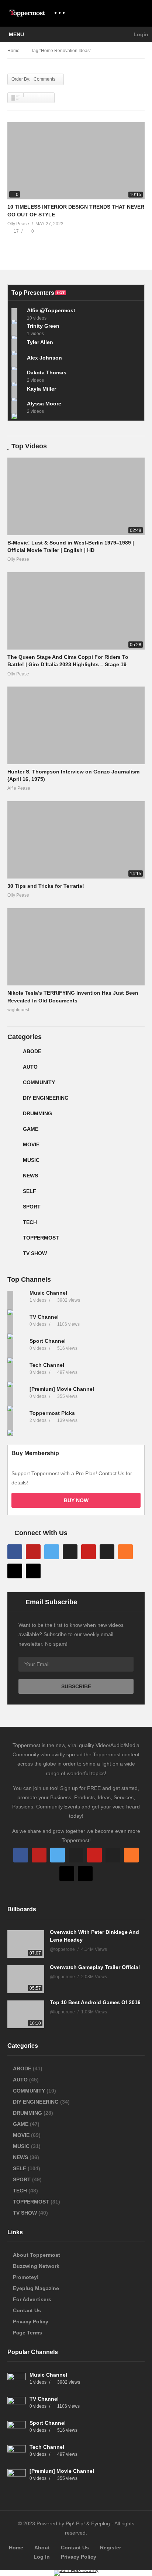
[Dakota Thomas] (17, 376)
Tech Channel (48, 1365)
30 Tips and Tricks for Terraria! (46, 886)
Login (140, 34)
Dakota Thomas (47, 372)
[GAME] (13, 1132)
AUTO (30, 1067)
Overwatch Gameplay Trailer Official (95, 1967)
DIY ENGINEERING (46, 1098)
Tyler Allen (40, 342)
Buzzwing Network (36, 2266)
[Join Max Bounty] (76, 2570)
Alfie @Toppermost (51, 310)
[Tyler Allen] (17, 345)
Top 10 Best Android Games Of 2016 (95, 2002)
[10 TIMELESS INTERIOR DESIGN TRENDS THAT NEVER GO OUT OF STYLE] (76, 161)
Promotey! (26, 2277)
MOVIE (31, 1144)
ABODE (32, 1051)
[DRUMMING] (13, 1116)
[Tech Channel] (17, 1372)
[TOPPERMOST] (13, 1241)
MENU (16, 34)
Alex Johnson (44, 358)
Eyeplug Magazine (36, 2288)
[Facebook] (15, 1552)
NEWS (30, 1176)
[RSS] (125, 1552)
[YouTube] (33, 1552)
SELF (30, 1191)
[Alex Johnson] (17, 361)
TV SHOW (35, 1253)
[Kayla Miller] (17, 392)
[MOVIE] (13, 1147)
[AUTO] (13, 1070)
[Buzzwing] (15, 1571)
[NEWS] (13, 1179)
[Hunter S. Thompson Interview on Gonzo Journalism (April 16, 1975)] (76, 725)
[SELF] (13, 1194)
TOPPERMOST (41, 1238)
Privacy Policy (31, 2322)
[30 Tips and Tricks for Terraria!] (76, 840)
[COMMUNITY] (13, 1085)
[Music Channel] (17, 1300)
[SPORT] (13, 1210)
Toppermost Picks (52, 1413)
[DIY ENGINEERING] (13, 1101)
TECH (30, 1222)
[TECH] (13, 1225)
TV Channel (44, 1317)
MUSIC (31, 1160)
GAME (31, 1129)
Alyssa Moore (44, 404)
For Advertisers (32, 2299)
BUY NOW (76, 1500)
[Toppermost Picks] (17, 1420)
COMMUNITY (39, 1082)
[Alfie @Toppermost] (17, 314)
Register (110, 2548)
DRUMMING (37, 1113)
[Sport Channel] (17, 1348)
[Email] (107, 1552)
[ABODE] (13, 1054)
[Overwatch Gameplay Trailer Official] (26, 1979)
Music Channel (49, 1293)
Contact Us (27, 2310)
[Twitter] (52, 1552)
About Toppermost (37, 2255)
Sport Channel (48, 1341)
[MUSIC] (13, 1163)
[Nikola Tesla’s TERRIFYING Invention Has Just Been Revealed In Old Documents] (76, 947)
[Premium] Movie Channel (63, 1389)
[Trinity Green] (17, 330)
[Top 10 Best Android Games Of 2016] (26, 2014)
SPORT (32, 1207)
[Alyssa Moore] (17, 407)
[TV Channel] (17, 1324)
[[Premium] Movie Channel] (17, 1396)
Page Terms (27, 2333)
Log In (42, 2557)
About (42, 2548)
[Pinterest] (89, 1552)
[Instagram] (70, 1552)
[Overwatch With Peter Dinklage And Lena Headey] (26, 1944)
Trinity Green (43, 326)
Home (16, 2548)
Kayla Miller (42, 389)
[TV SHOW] (13, 1256)
